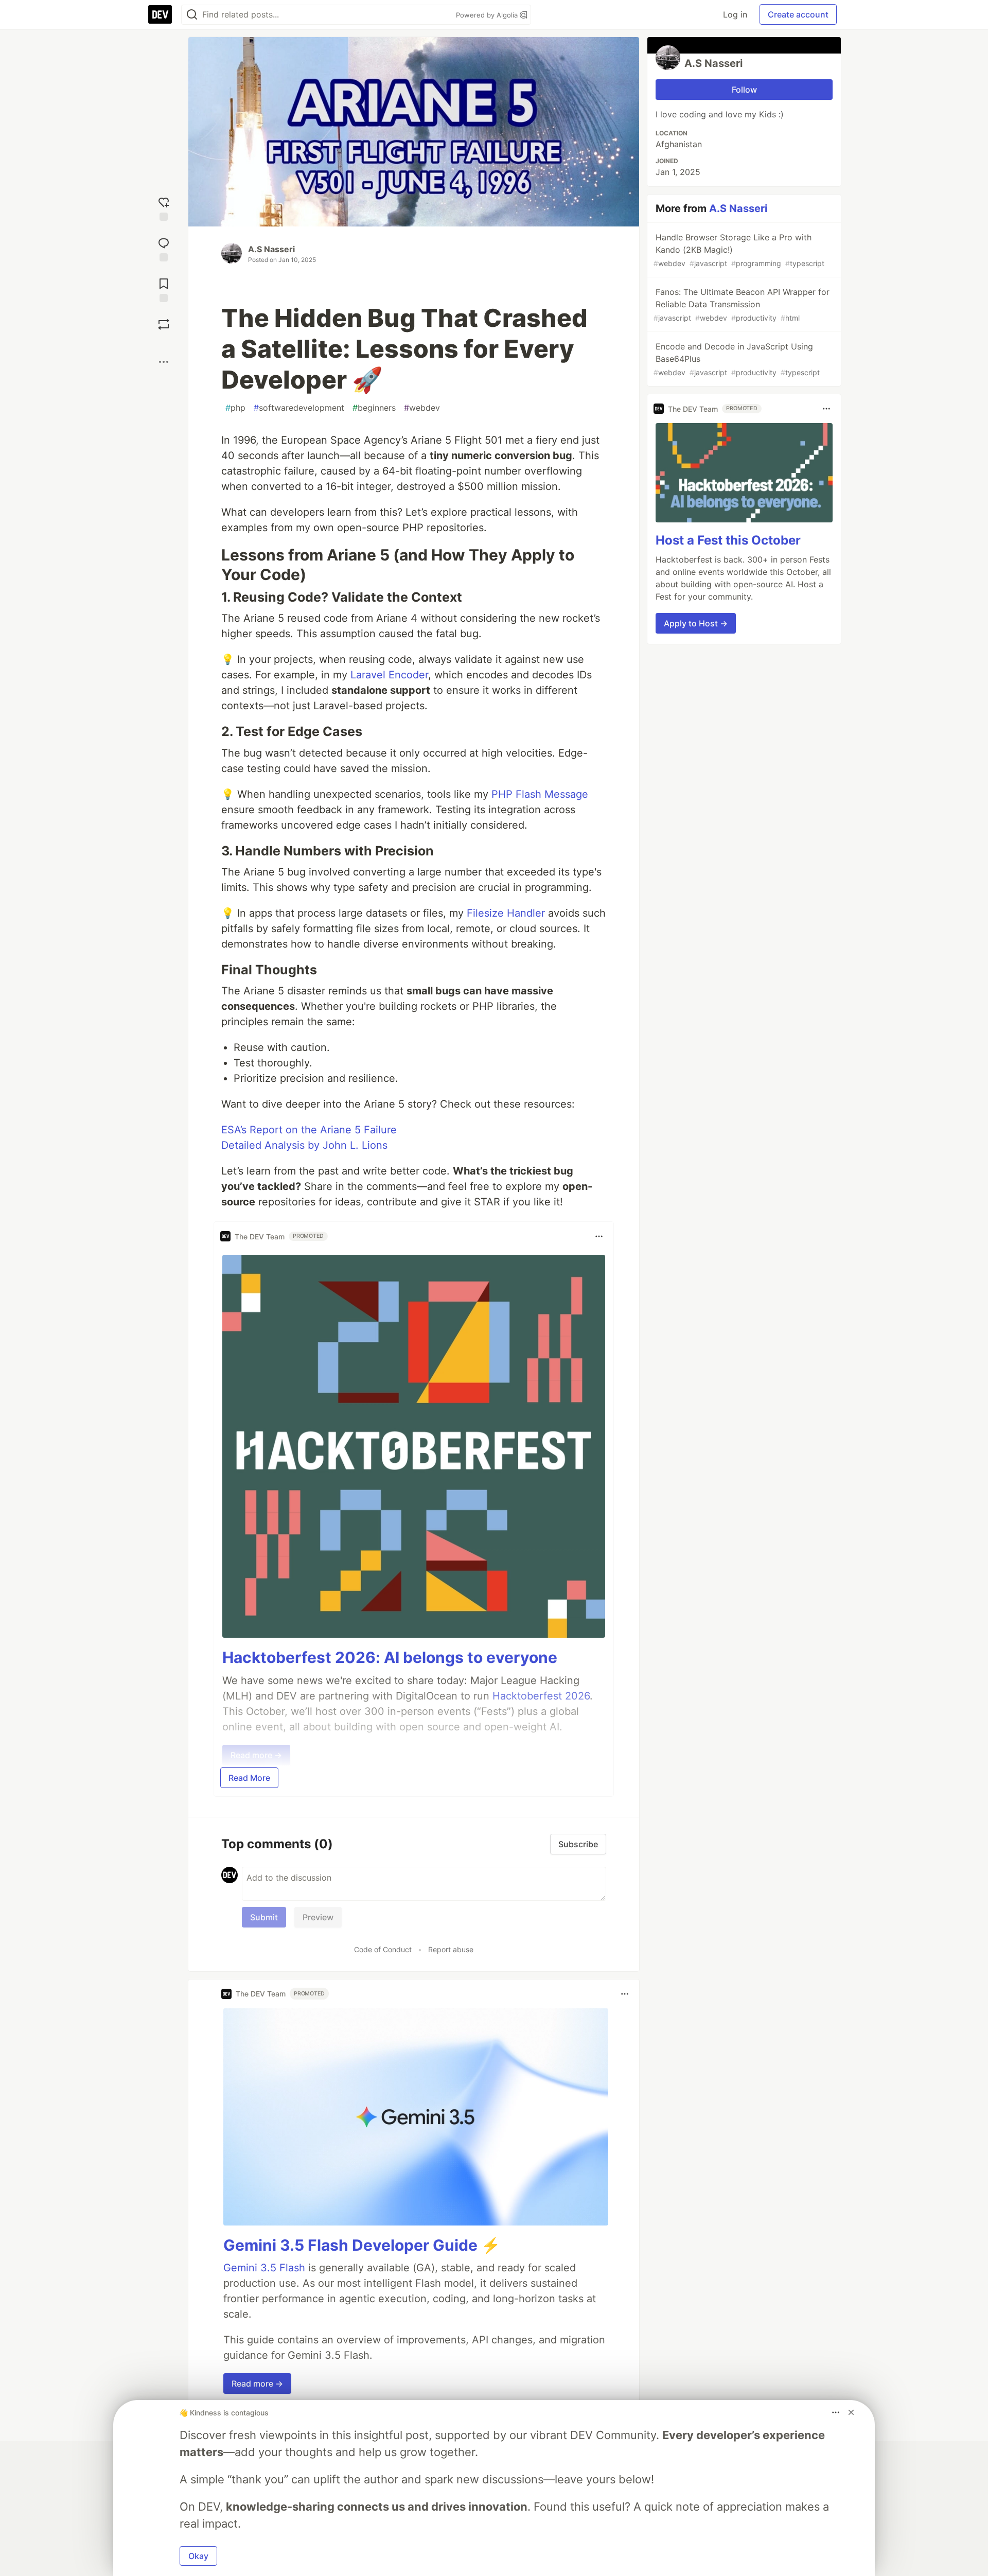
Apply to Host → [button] (696, 623)
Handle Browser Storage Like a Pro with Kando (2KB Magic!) (739, 250)
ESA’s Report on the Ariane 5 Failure (309, 1130)
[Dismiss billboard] (851, 2412)
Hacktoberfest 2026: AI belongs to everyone (390, 1657)
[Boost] (164, 324)
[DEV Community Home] (160, 14)
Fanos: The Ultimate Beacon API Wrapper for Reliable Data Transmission (742, 304)
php (235, 408)
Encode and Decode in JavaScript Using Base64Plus (737, 359)
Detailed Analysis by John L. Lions (304, 1145)
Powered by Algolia (488, 15)
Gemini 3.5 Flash (264, 2268)
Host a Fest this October (728, 540)
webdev (422, 408)
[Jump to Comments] (164, 248)
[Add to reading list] (164, 289)
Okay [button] (198, 2556)
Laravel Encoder (389, 675)
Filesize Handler (506, 913)
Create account (798, 14)
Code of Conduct (383, 1949)
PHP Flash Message (540, 794)
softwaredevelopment (299, 408)
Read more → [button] (257, 2384)
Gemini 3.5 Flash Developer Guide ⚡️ (362, 2245)
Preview (318, 1917)
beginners (374, 408)
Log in (735, 14)
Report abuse (451, 1949)
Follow (744, 90)
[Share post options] (164, 362)
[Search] (192, 15)
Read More (249, 1778)
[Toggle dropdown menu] (599, 1236)
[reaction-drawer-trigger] (164, 208)
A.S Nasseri (271, 249)
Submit (264, 1917)
